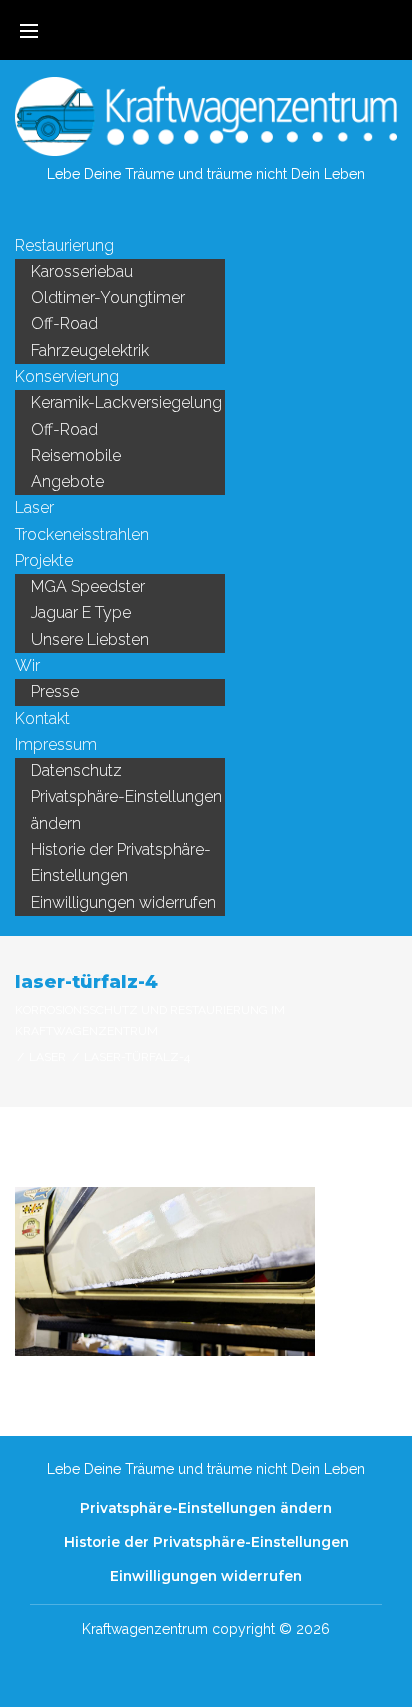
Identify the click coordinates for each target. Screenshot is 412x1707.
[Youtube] (222, 214)
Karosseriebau (82, 271)
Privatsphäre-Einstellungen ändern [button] (126, 809)
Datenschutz (76, 770)
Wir (27, 665)
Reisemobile (76, 455)
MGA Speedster (88, 586)
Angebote (67, 481)
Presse (55, 691)
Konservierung (67, 376)
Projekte (44, 560)
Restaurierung (64, 245)
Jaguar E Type (81, 612)
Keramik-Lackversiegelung (126, 402)
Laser (34, 507)
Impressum (56, 744)
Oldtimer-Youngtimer (108, 297)
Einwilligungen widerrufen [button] (123, 902)
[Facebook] (190, 214)
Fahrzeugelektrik (90, 350)
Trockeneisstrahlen (82, 534)
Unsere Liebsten (90, 639)
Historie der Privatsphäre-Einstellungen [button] (121, 862)
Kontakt (42, 718)
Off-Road (64, 323)
